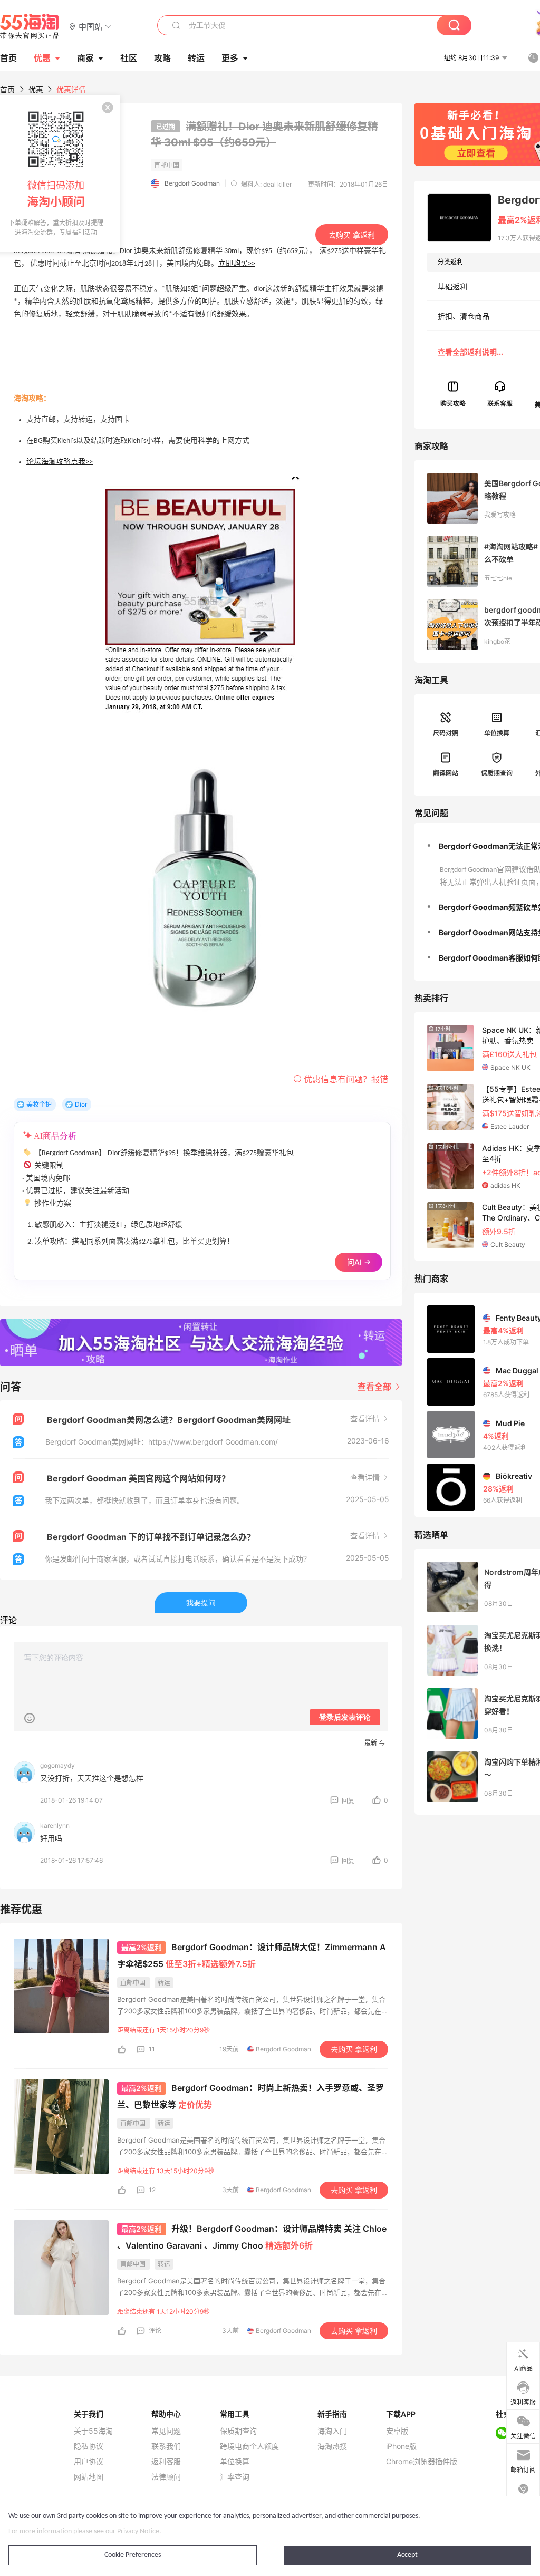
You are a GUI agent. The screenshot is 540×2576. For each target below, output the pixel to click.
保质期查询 (497, 773)
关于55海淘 (93, 2431)
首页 (7, 89)
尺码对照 (446, 733)
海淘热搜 (332, 2446)
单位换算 (497, 733)
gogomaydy (57, 1765)
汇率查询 (235, 2477)
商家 (85, 58)
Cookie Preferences (133, 2555)
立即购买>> (237, 264)
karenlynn (55, 1826)
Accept (407, 2555)
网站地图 (89, 2477)
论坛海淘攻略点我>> (60, 462)
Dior (81, 1104)
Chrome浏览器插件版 (422, 2462)
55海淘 (30, 26)
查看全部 (375, 1387)
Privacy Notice (138, 2531)
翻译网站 (446, 773)
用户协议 (89, 2462)
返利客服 (166, 2462)
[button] (90, 26)
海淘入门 (332, 2431)
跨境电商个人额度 (249, 2446)
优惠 (42, 58)
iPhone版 (401, 2446)
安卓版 (397, 2431)
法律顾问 (166, 2477)
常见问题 (166, 2431)
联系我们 (166, 2446)
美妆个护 (39, 1104)
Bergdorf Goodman (192, 183)
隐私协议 (89, 2446)
